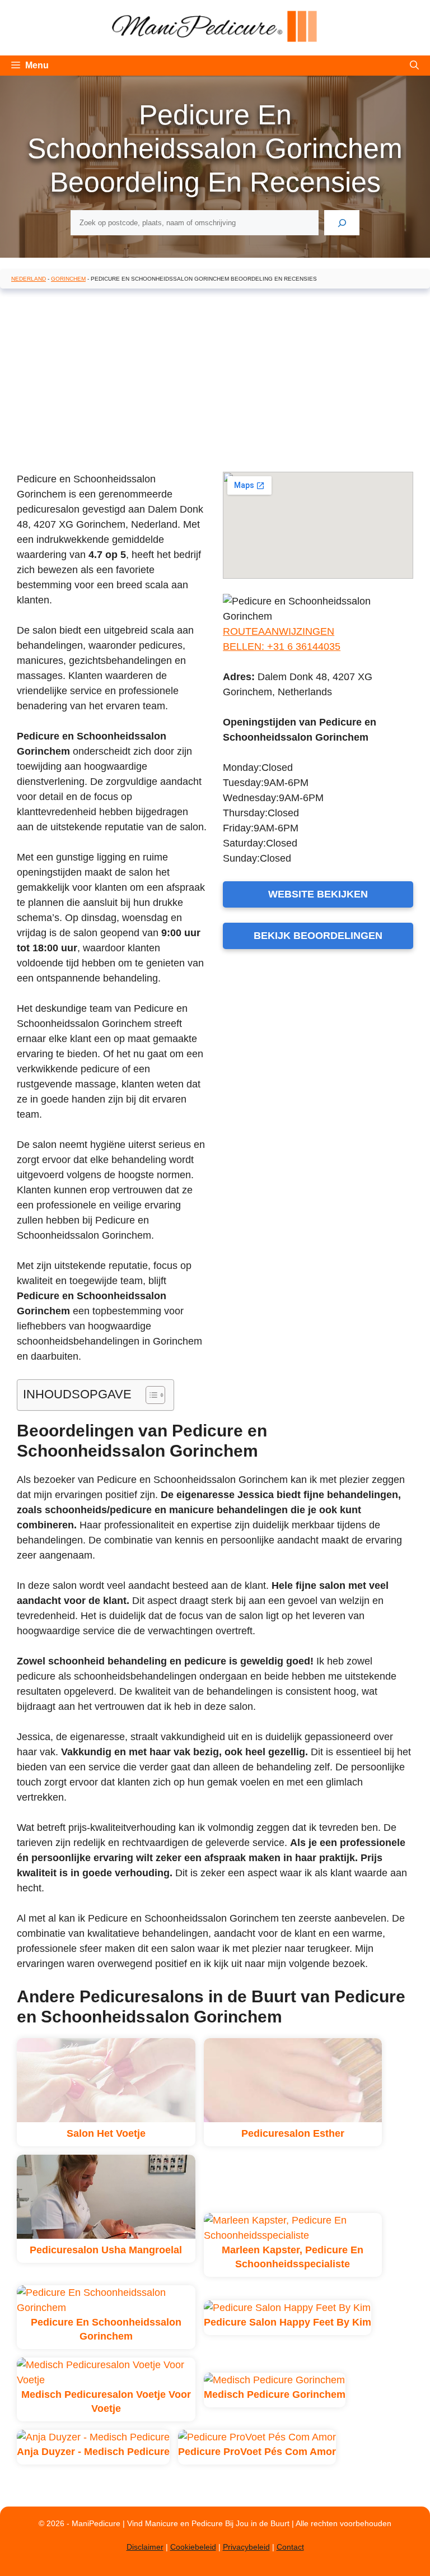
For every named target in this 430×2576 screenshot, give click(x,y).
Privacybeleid (246, 2547)
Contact (290, 2547)
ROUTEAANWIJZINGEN (279, 631)
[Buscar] (342, 223)
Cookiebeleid (193, 2547)
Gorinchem (68, 279)
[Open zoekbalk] (414, 66)
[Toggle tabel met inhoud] (150, 1395)
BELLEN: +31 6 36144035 (282, 647)
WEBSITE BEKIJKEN (318, 894)
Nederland (29, 279)
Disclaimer (145, 2547)
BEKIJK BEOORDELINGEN (318, 936)
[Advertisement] (215, 378)
